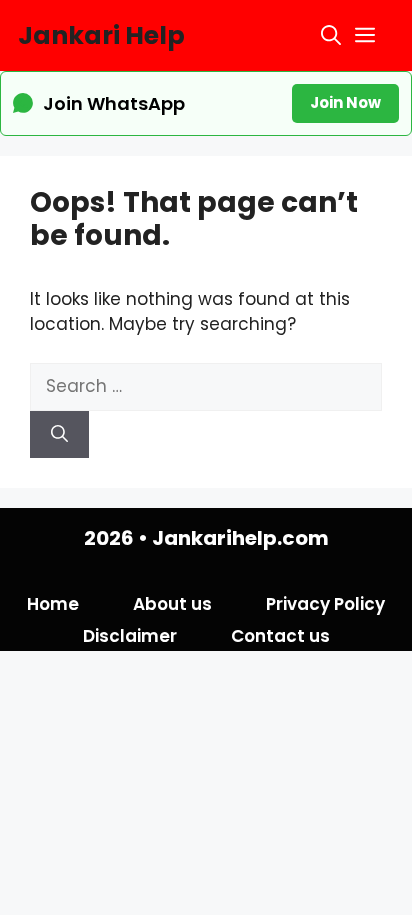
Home (53, 604)
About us (172, 604)
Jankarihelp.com (240, 538)
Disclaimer (130, 636)
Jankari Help (101, 35)
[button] (331, 35)
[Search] (59, 435)
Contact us (280, 636)
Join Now (345, 102)
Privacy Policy (325, 604)
